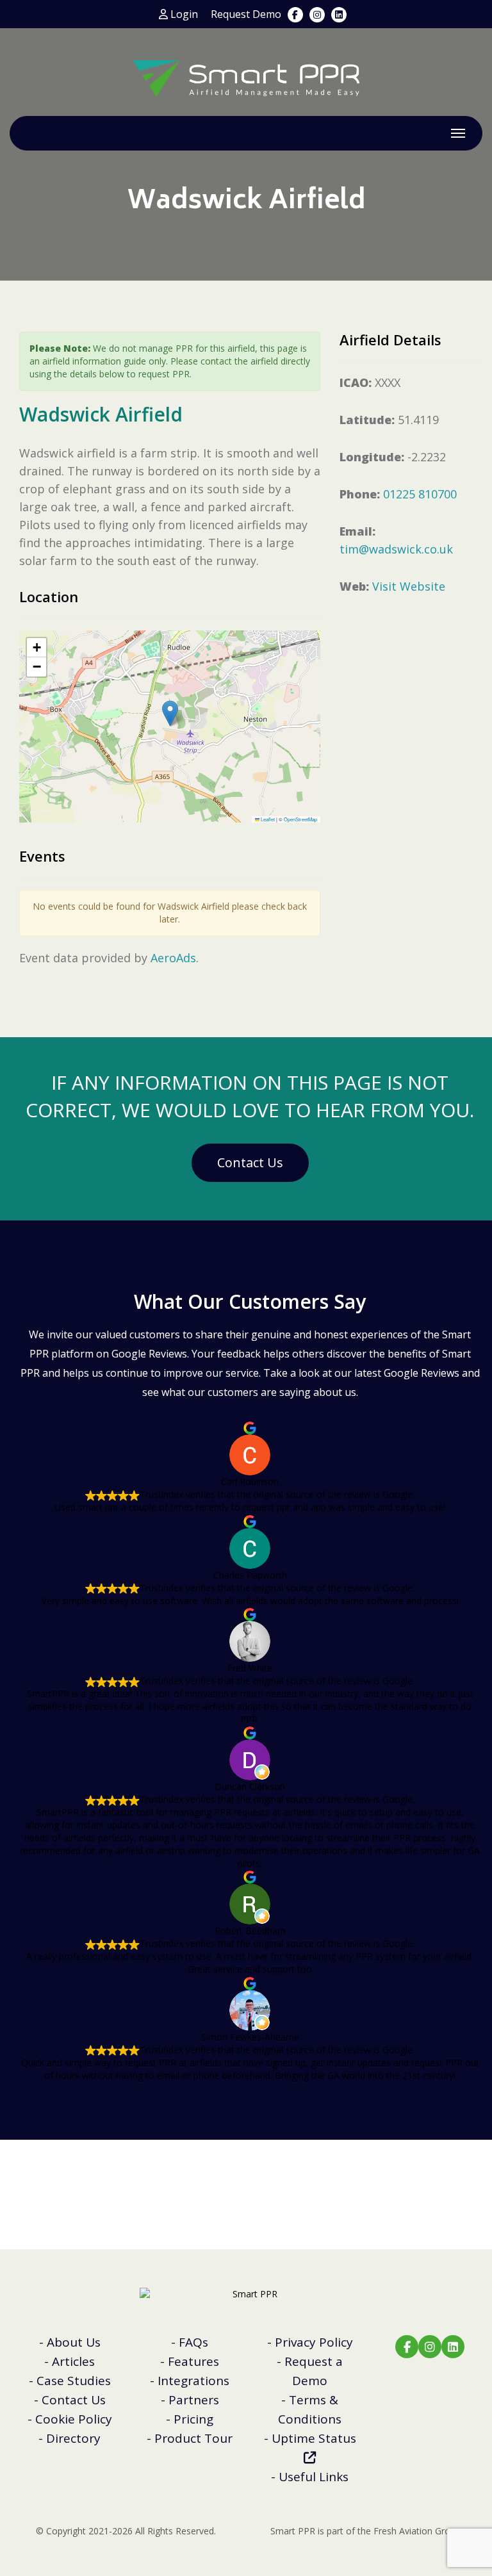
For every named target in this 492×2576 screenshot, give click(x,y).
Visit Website (409, 586)
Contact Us (250, 1162)
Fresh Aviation (403, 2531)
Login (183, 14)
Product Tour (193, 2438)
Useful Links (314, 2477)
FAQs (193, 2342)
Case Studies (74, 2381)
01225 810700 (420, 494)
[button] (170, 713)
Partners (194, 2400)
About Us (74, 2342)
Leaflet (267, 819)
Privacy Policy (314, 2342)
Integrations (193, 2381)
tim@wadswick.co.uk (396, 549)
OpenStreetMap (300, 819)
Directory (73, 2438)
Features (193, 2361)
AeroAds (173, 958)
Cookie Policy (74, 2419)
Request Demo (246, 14)
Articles (73, 2361)
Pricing (193, 2419)
